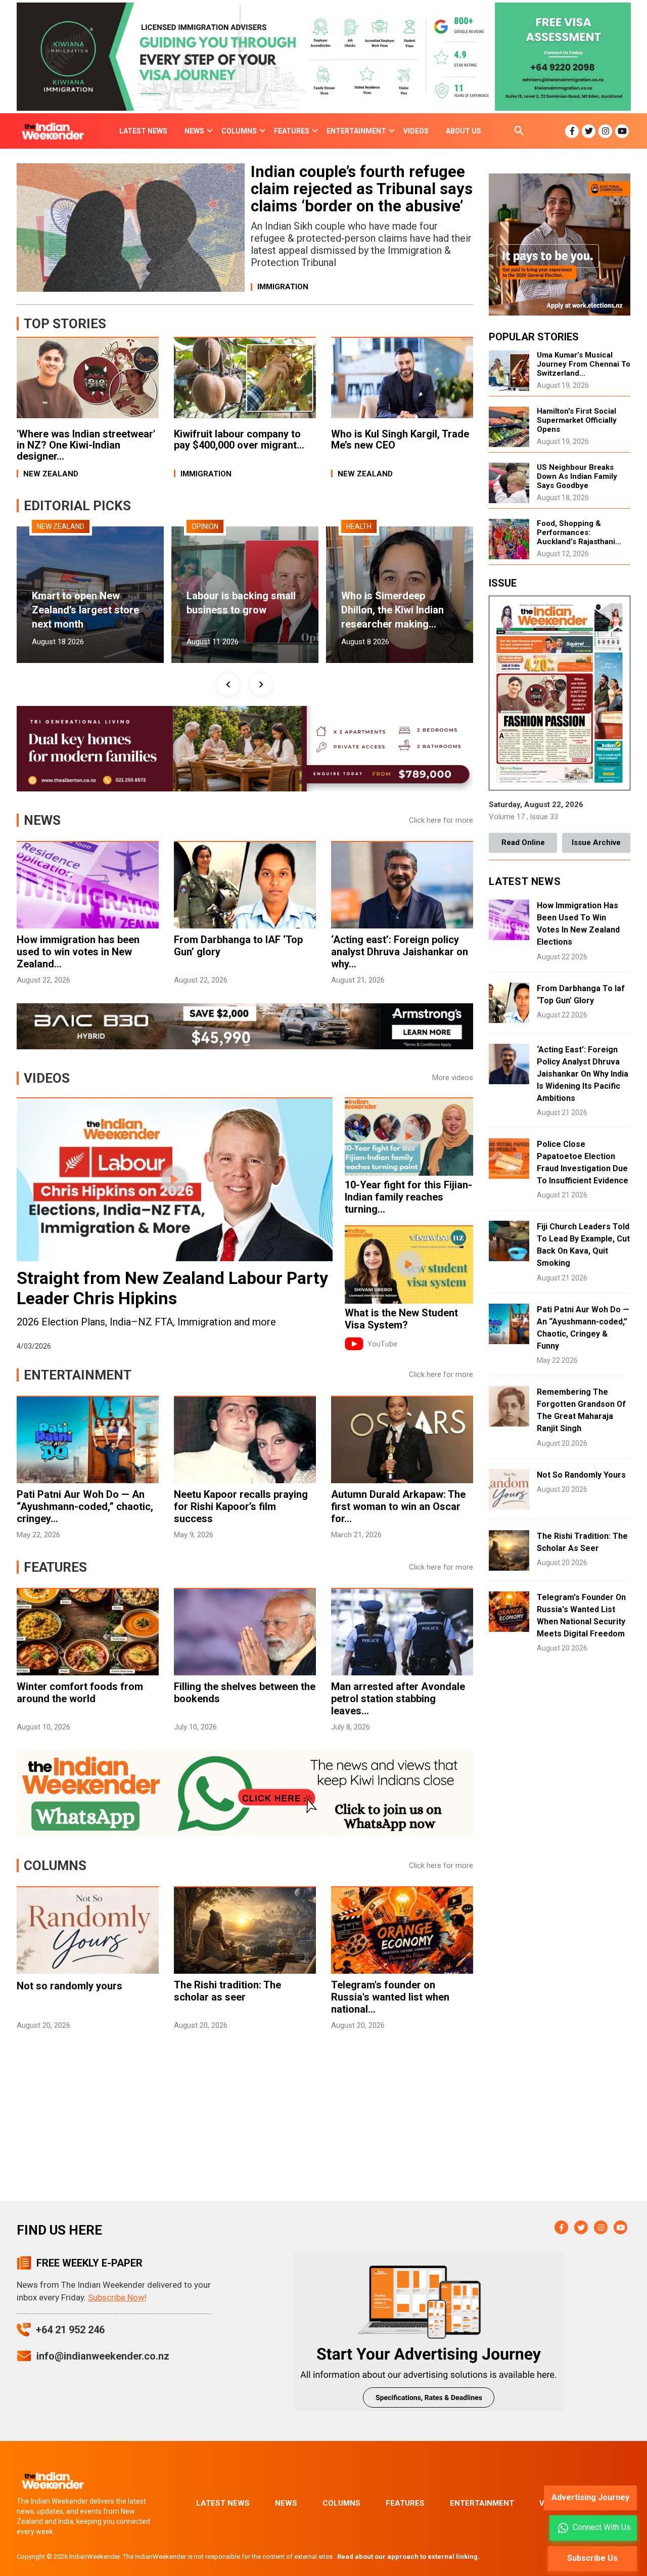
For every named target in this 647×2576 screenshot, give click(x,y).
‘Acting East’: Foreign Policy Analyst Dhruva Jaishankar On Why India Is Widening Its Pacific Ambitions (583, 1074)
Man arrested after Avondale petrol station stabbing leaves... (398, 1699)
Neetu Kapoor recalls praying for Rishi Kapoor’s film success (241, 1506)
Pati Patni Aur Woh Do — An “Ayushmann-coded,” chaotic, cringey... (85, 1506)
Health (359, 526)
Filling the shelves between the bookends (245, 1693)
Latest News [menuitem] (143, 131)
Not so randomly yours (70, 1986)
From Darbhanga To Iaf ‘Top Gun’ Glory (581, 994)
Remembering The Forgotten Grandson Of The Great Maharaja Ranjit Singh (581, 1410)
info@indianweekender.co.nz (103, 2356)
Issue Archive (596, 842)
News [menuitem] (194, 131)
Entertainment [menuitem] (356, 131)
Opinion (205, 526)
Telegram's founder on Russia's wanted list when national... (390, 1997)
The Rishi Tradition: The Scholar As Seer (582, 1542)
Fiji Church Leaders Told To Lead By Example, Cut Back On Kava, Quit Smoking (583, 1245)
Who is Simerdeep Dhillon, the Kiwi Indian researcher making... (392, 610)
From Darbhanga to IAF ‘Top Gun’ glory (238, 946)
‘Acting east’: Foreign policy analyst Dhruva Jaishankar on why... (400, 952)
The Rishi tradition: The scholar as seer (227, 1991)
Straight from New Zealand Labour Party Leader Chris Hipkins (172, 1288)
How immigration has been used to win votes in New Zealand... (78, 952)
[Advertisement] (245, 2125)
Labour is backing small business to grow (241, 603)
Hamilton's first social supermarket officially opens (577, 420)
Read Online (523, 842)
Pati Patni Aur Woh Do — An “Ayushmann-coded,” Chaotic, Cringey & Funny (583, 1328)
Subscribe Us (592, 2558)
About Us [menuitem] (464, 131)
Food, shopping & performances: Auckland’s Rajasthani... (579, 532)
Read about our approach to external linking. (408, 2557)
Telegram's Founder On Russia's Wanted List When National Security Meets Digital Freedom (581, 1615)
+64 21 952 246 (70, 2330)
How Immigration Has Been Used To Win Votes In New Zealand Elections (578, 924)
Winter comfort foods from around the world (80, 1693)
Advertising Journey (590, 2497)
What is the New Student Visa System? (401, 1319)
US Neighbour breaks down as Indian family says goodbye (577, 476)
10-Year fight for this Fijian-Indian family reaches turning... (408, 1197)
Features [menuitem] (292, 131)
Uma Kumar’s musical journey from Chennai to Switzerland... (584, 364)
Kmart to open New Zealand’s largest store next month (85, 610)
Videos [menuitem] (416, 131)
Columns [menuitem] (239, 131)
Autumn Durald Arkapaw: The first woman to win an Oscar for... (398, 1506)
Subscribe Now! (117, 2297)
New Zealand (61, 526)
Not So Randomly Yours (581, 1475)
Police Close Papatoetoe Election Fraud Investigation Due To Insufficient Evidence (583, 1162)
